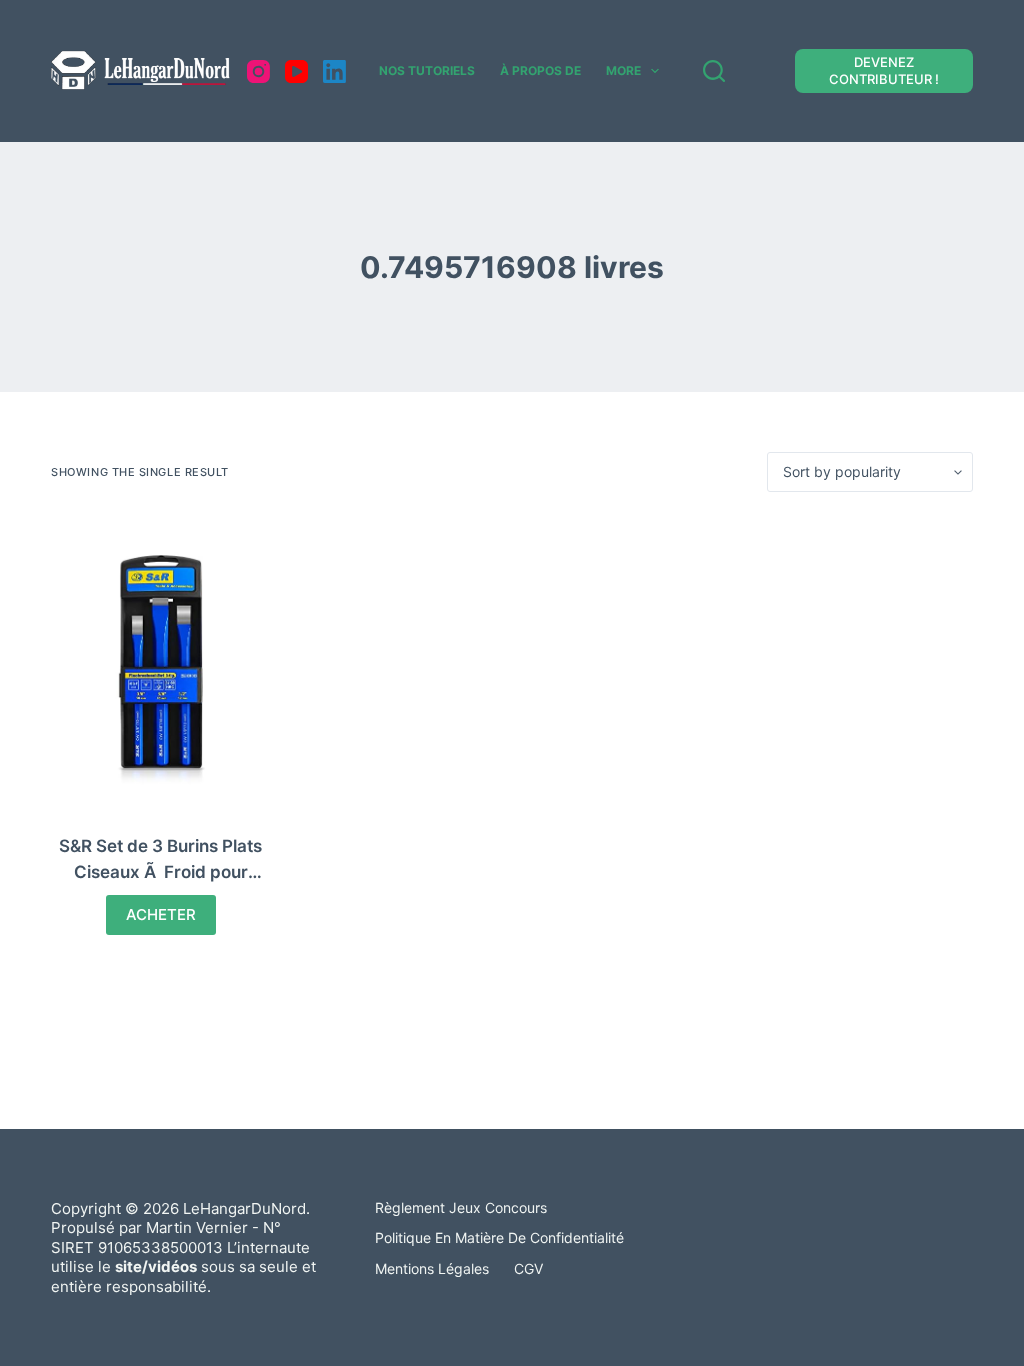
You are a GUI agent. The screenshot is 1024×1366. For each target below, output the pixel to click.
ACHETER (161, 914)
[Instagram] (258, 71)
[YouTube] (296, 71)
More (623, 70)
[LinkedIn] (334, 71)
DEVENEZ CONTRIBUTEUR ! (884, 70)
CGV (528, 1268)
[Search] (714, 71)
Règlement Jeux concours (461, 1207)
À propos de (540, 70)
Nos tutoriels (427, 70)
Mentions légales (432, 1268)
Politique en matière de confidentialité (499, 1237)
